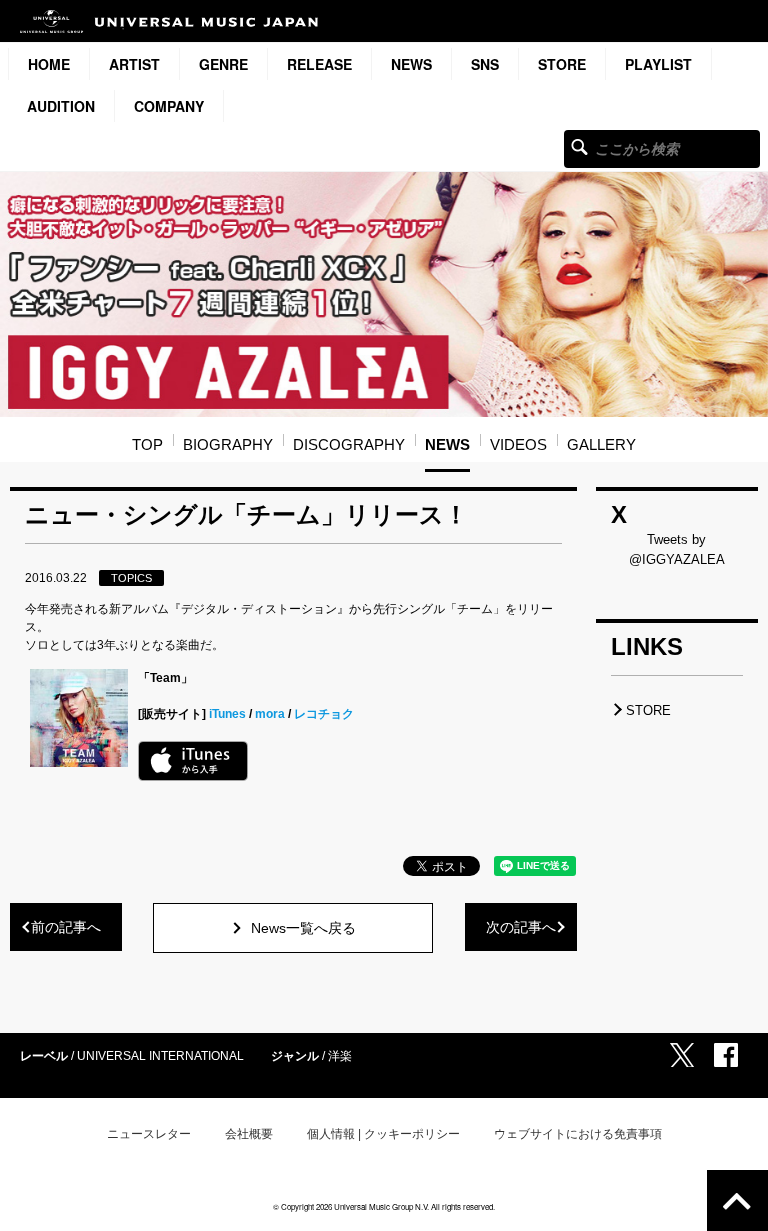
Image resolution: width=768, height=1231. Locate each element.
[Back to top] (737, 1200)
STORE (562, 64)
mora (270, 714)
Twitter (682, 1055)
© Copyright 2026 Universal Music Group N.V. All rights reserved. (384, 1206)
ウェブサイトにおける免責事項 (578, 1134)
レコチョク (324, 714)
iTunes (227, 714)
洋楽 (340, 1056)
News (411, 64)
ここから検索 (579, 146)
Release (319, 64)
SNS (485, 64)
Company (169, 106)
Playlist (658, 64)
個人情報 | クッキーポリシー (383, 1134)
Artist (134, 64)
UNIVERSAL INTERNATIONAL (160, 1056)
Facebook (726, 1055)
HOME (49, 64)
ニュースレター (149, 1134)
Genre (223, 64)
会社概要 (249, 1134)
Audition (61, 106)
